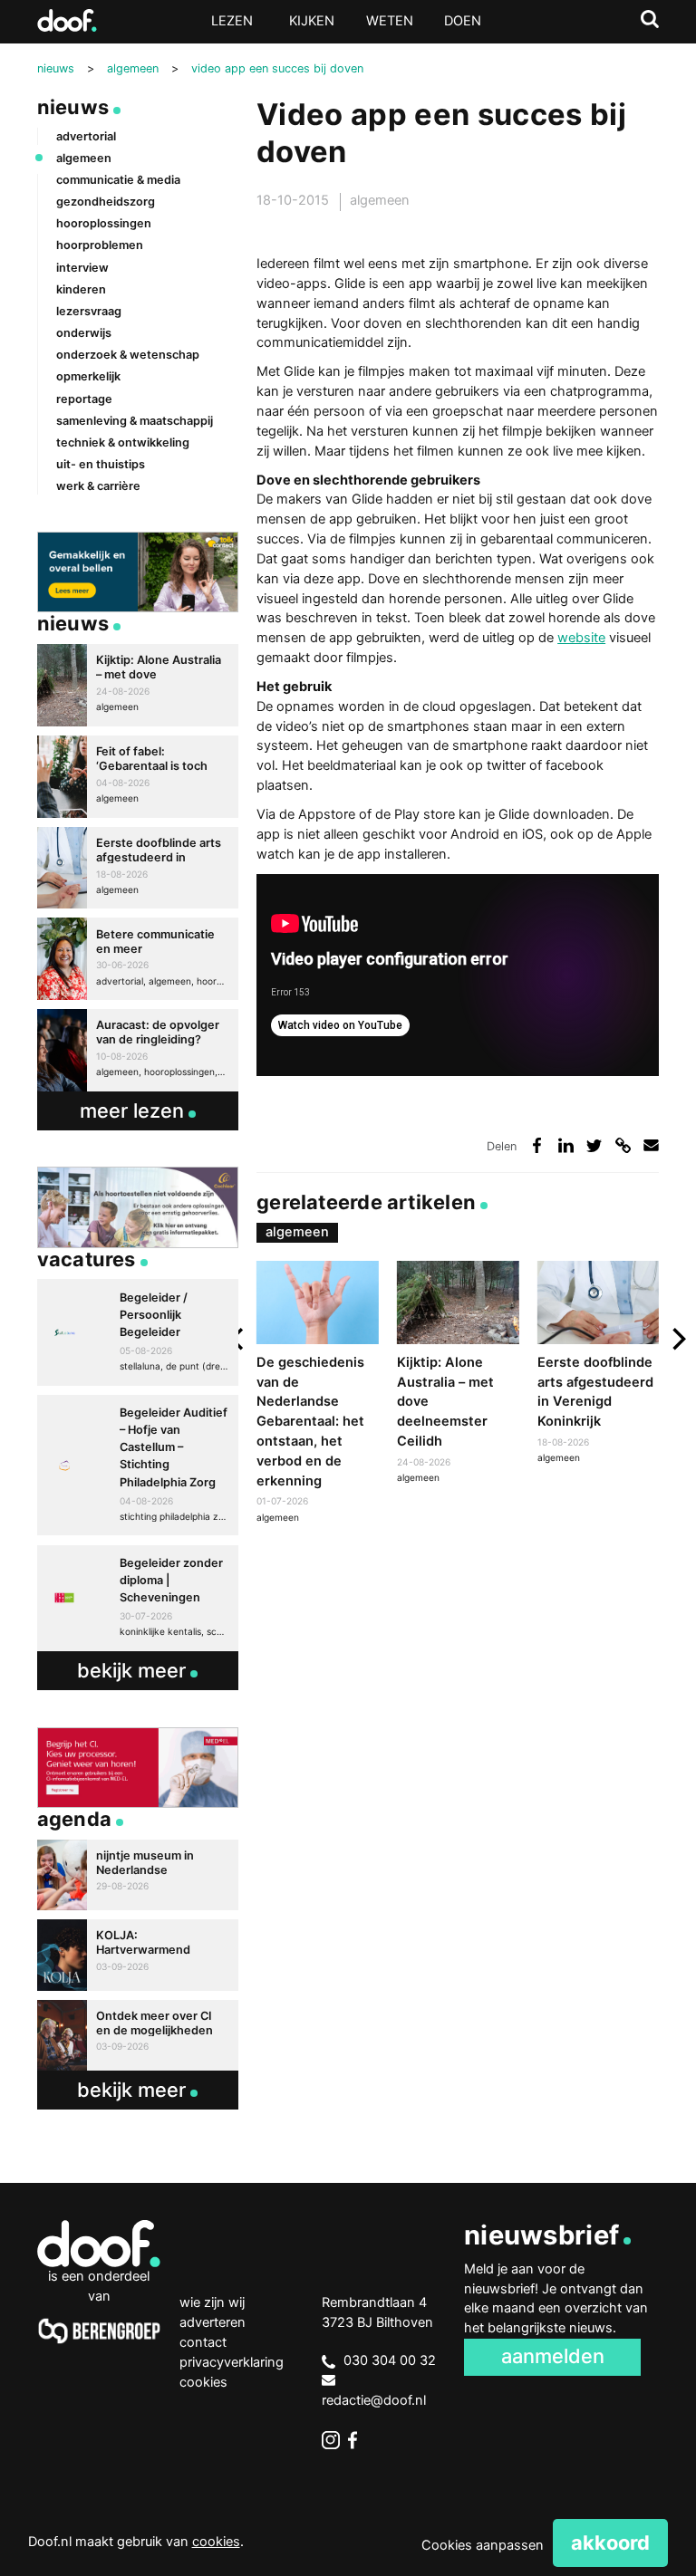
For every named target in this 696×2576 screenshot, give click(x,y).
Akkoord (610, 2542)
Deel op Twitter (594, 1145)
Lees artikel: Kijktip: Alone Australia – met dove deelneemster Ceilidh (458, 1374)
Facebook (357, 2440)
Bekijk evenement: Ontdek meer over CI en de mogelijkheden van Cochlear (138, 2035)
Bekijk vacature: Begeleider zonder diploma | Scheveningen (138, 1598)
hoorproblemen (100, 245)
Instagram (331, 2440)
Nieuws (73, 107)
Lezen (232, 21)
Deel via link (623, 1145)
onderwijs (84, 333)
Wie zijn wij (212, 2302)
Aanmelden (553, 2356)
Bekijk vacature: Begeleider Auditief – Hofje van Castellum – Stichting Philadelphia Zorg (138, 1465)
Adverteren (213, 2322)
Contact (203, 2342)
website (581, 638)
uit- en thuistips (101, 464)
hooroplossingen (104, 223)
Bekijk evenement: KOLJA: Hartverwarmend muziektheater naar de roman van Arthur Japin (138, 1955)
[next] (677, 1339)
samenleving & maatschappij (135, 421)
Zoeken (650, 19)
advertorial (86, 136)
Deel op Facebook (537, 1145)
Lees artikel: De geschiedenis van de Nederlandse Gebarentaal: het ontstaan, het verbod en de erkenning (317, 1394)
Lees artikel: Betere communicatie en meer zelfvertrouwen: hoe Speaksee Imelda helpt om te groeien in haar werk (138, 959)
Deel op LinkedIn (566, 1145)
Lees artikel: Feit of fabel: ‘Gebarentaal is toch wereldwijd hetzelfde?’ (138, 777)
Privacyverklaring (232, 2362)
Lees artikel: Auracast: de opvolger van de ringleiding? (138, 1050)
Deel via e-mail (651, 1145)
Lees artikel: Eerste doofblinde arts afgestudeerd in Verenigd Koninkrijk (598, 1365)
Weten (390, 21)
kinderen (81, 289)
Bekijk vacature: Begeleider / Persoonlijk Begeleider (138, 1332)
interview (82, 268)
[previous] (238, 1339)
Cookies (203, 2382)
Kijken (312, 21)
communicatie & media (118, 180)
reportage (84, 399)
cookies (216, 2542)
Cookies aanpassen (483, 2545)
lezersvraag (89, 311)
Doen (463, 21)
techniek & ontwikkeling (123, 442)
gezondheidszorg (106, 202)
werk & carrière (98, 486)
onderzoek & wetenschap (128, 355)
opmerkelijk (88, 376)
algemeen (380, 200)
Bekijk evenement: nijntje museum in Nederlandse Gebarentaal (138, 1875)
